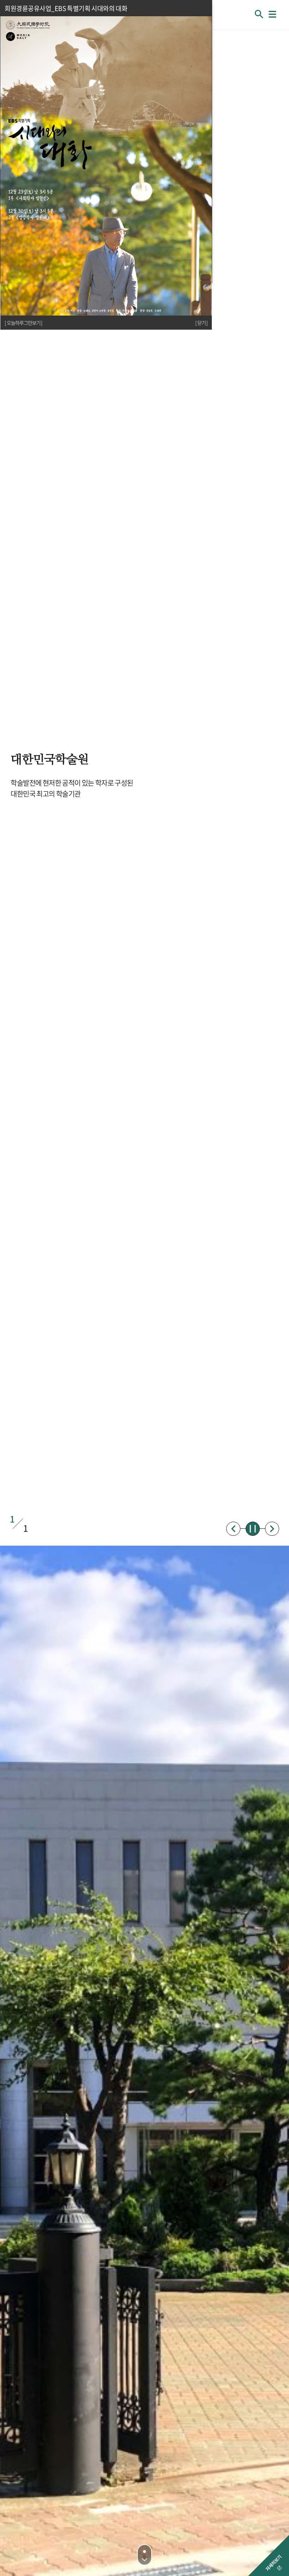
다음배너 (272, 1529)
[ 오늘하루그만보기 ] (23, 323)
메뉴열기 (272, 14)
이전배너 (233, 1529)
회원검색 (259, 14)
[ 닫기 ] (201, 323)
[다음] (144, 2555)
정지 (253, 1529)
